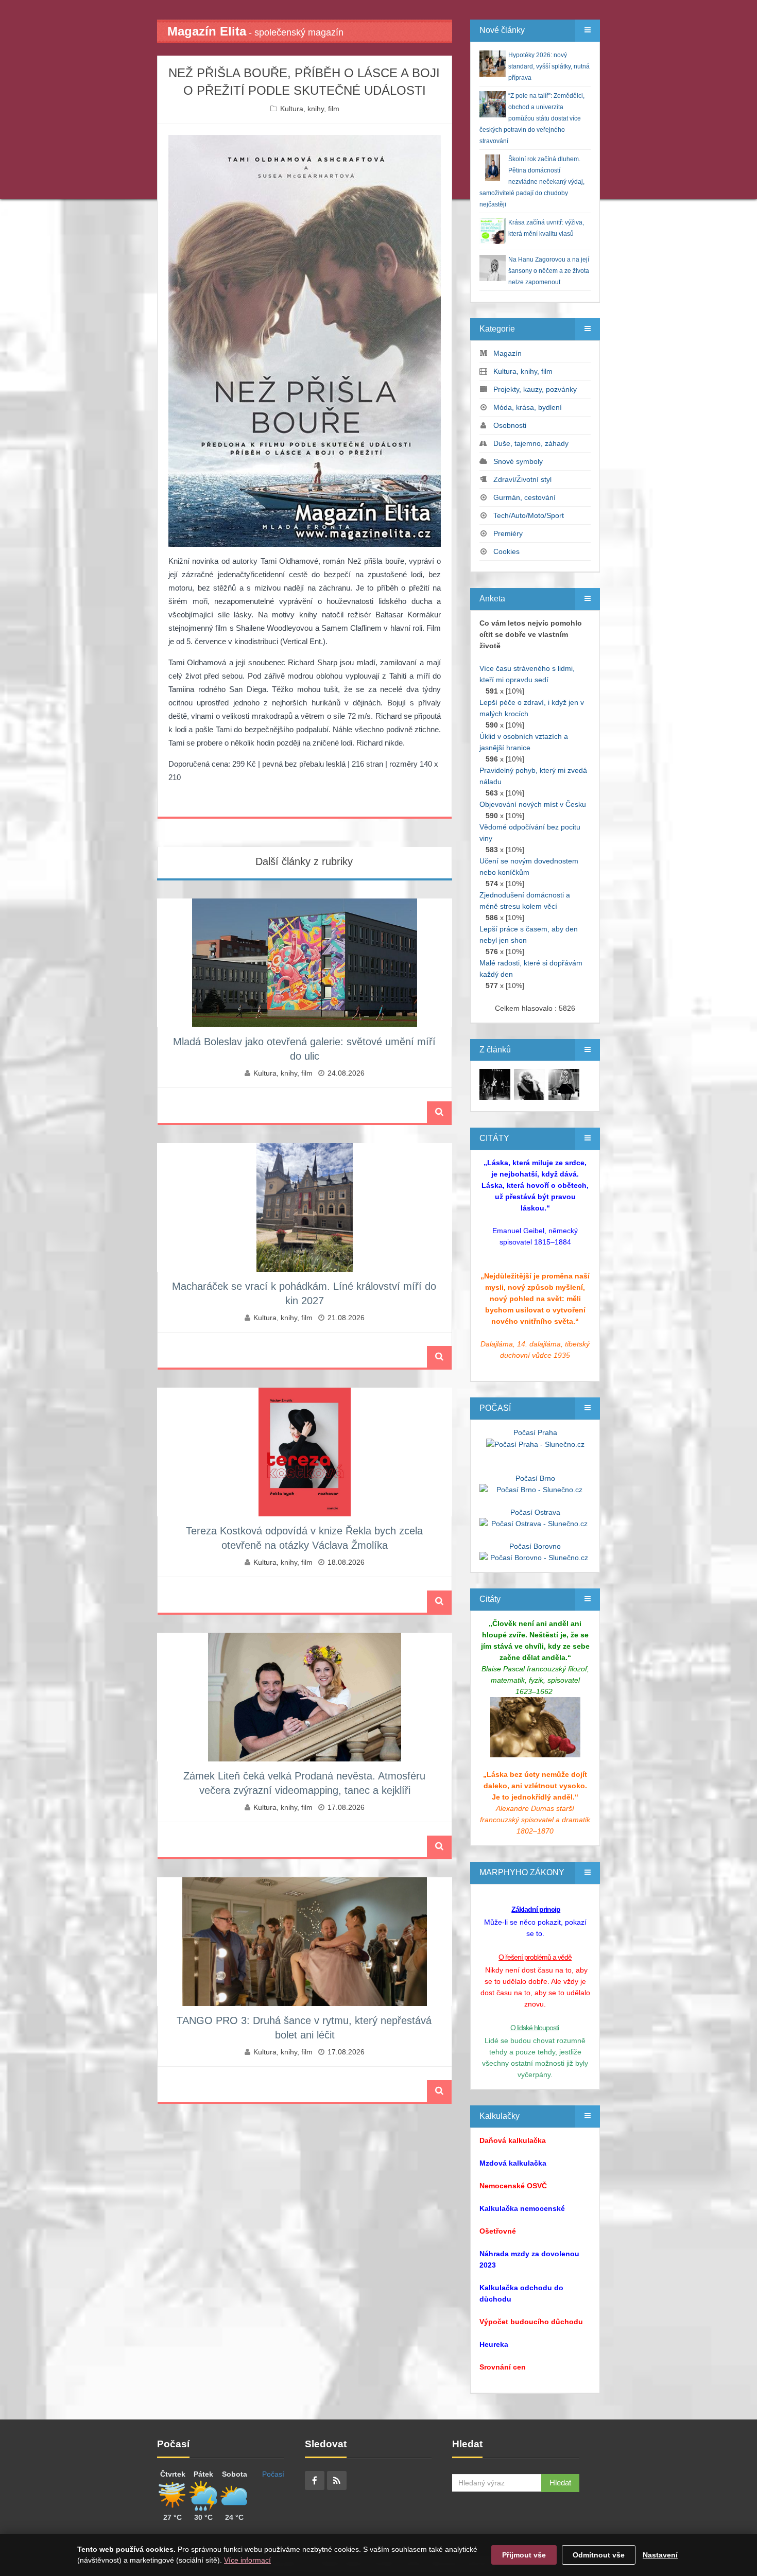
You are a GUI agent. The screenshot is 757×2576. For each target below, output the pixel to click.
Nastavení (660, 2555)
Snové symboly (518, 461)
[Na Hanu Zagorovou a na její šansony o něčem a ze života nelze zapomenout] (495, 1084)
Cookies (506, 551)
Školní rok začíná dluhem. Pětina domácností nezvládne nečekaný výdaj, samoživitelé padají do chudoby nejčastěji (532, 182)
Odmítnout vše (599, 2555)
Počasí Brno (535, 1478)
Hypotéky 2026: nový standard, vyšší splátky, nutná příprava (549, 66)
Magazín (507, 353)
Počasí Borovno (535, 1546)
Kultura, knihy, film (310, 109)
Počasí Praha (535, 1432)
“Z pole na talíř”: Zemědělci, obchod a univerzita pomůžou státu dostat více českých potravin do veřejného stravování (532, 118)
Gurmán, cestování (524, 497)
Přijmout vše (524, 2555)
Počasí (273, 2474)
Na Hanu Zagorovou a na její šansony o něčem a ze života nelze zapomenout (549, 271)
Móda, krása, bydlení (528, 407)
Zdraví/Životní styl (522, 479)
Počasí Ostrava (535, 1512)
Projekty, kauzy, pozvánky (535, 389)
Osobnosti (510, 425)
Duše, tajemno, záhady (531, 443)
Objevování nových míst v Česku (533, 804)
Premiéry (508, 533)
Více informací (247, 2560)
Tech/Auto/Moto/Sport (529, 515)
